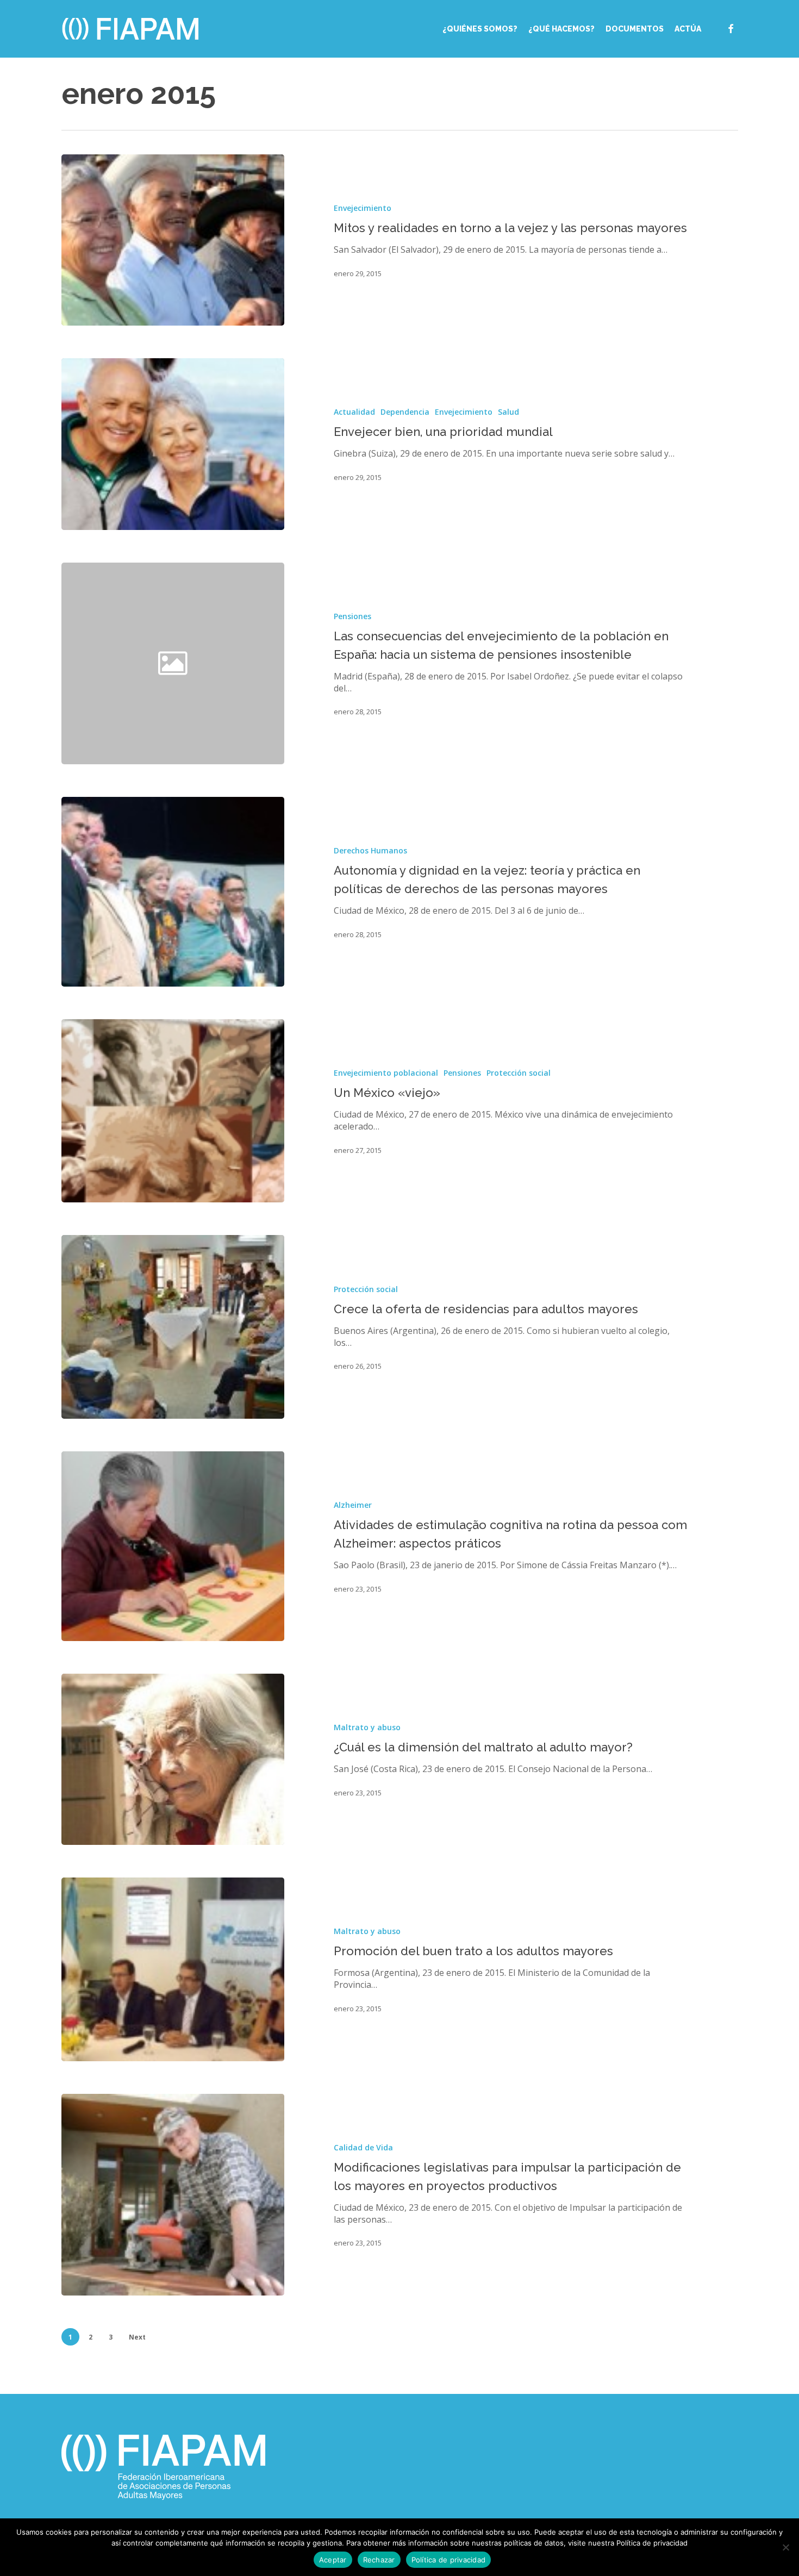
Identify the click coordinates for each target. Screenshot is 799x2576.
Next (137, 2337)
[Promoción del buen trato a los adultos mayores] (173, 1969)
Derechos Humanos (370, 850)
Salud (508, 412)
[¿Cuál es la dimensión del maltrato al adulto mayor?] (173, 1759)
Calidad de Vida (363, 2147)
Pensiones (352, 616)
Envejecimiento (363, 208)
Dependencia (405, 412)
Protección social (519, 1073)
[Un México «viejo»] (173, 1111)
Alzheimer (353, 1505)
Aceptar (333, 2560)
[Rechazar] (785, 2547)
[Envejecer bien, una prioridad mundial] (173, 444)
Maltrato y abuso (367, 1727)
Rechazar (379, 2560)
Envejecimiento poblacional (386, 1073)
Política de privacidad (449, 2560)
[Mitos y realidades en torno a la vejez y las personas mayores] (173, 240)
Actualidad (354, 412)
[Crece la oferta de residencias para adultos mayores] (173, 1327)
